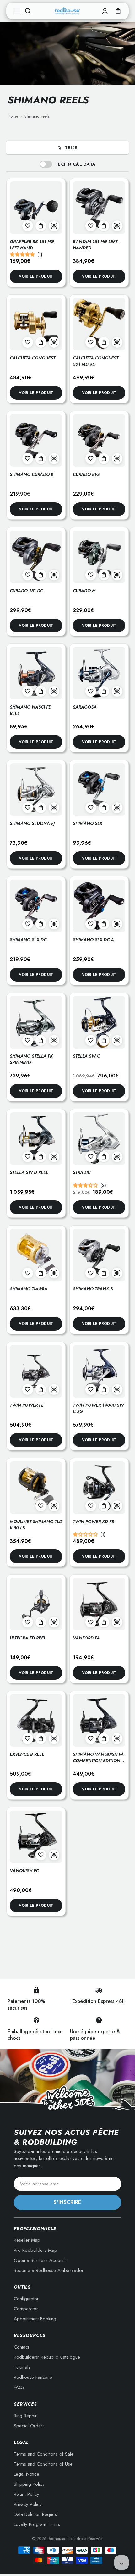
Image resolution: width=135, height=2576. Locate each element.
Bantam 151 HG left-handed (96, 245)
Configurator (26, 2299)
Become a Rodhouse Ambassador (49, 2270)
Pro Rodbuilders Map (35, 2250)
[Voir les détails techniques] (54, 226)
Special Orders (29, 2426)
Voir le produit (36, 276)
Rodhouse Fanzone (33, 2377)
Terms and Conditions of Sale (44, 2454)
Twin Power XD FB (94, 1522)
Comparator (26, 2309)
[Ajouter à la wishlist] (28, 226)
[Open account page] (105, 11)
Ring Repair (25, 2416)
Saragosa (85, 707)
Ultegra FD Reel (28, 1638)
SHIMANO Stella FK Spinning (31, 1059)
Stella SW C (86, 1056)
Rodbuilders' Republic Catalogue (47, 2357)
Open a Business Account (40, 2260)
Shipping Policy (29, 2484)
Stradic (82, 1172)
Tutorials (22, 2367)
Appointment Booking (35, 2319)
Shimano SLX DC (28, 940)
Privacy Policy (28, 2504)
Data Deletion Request (36, 2514)
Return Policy (27, 2494)
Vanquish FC (24, 1871)
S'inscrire (67, 2202)
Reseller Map (27, 2240)
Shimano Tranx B (93, 1289)
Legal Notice (27, 2474)
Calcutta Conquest (32, 358)
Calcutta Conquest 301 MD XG (96, 361)
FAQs (19, 2387)
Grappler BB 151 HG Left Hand (32, 245)
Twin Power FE (27, 1405)
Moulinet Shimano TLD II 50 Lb (36, 1525)
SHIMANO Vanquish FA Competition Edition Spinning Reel (98, 1760)
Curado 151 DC (26, 591)
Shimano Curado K (32, 474)
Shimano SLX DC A (93, 940)
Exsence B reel (27, 1754)
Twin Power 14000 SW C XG (98, 1408)
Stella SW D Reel (29, 1172)
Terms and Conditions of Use (43, 2464)
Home (13, 116)
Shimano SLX (88, 823)
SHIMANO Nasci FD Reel (31, 710)
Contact (21, 2347)
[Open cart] (118, 11)
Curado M (84, 591)
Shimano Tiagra (29, 1289)
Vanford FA (86, 1638)
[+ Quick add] (41, 226)
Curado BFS (86, 474)
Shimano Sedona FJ (32, 823)
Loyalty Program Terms (37, 2524)
